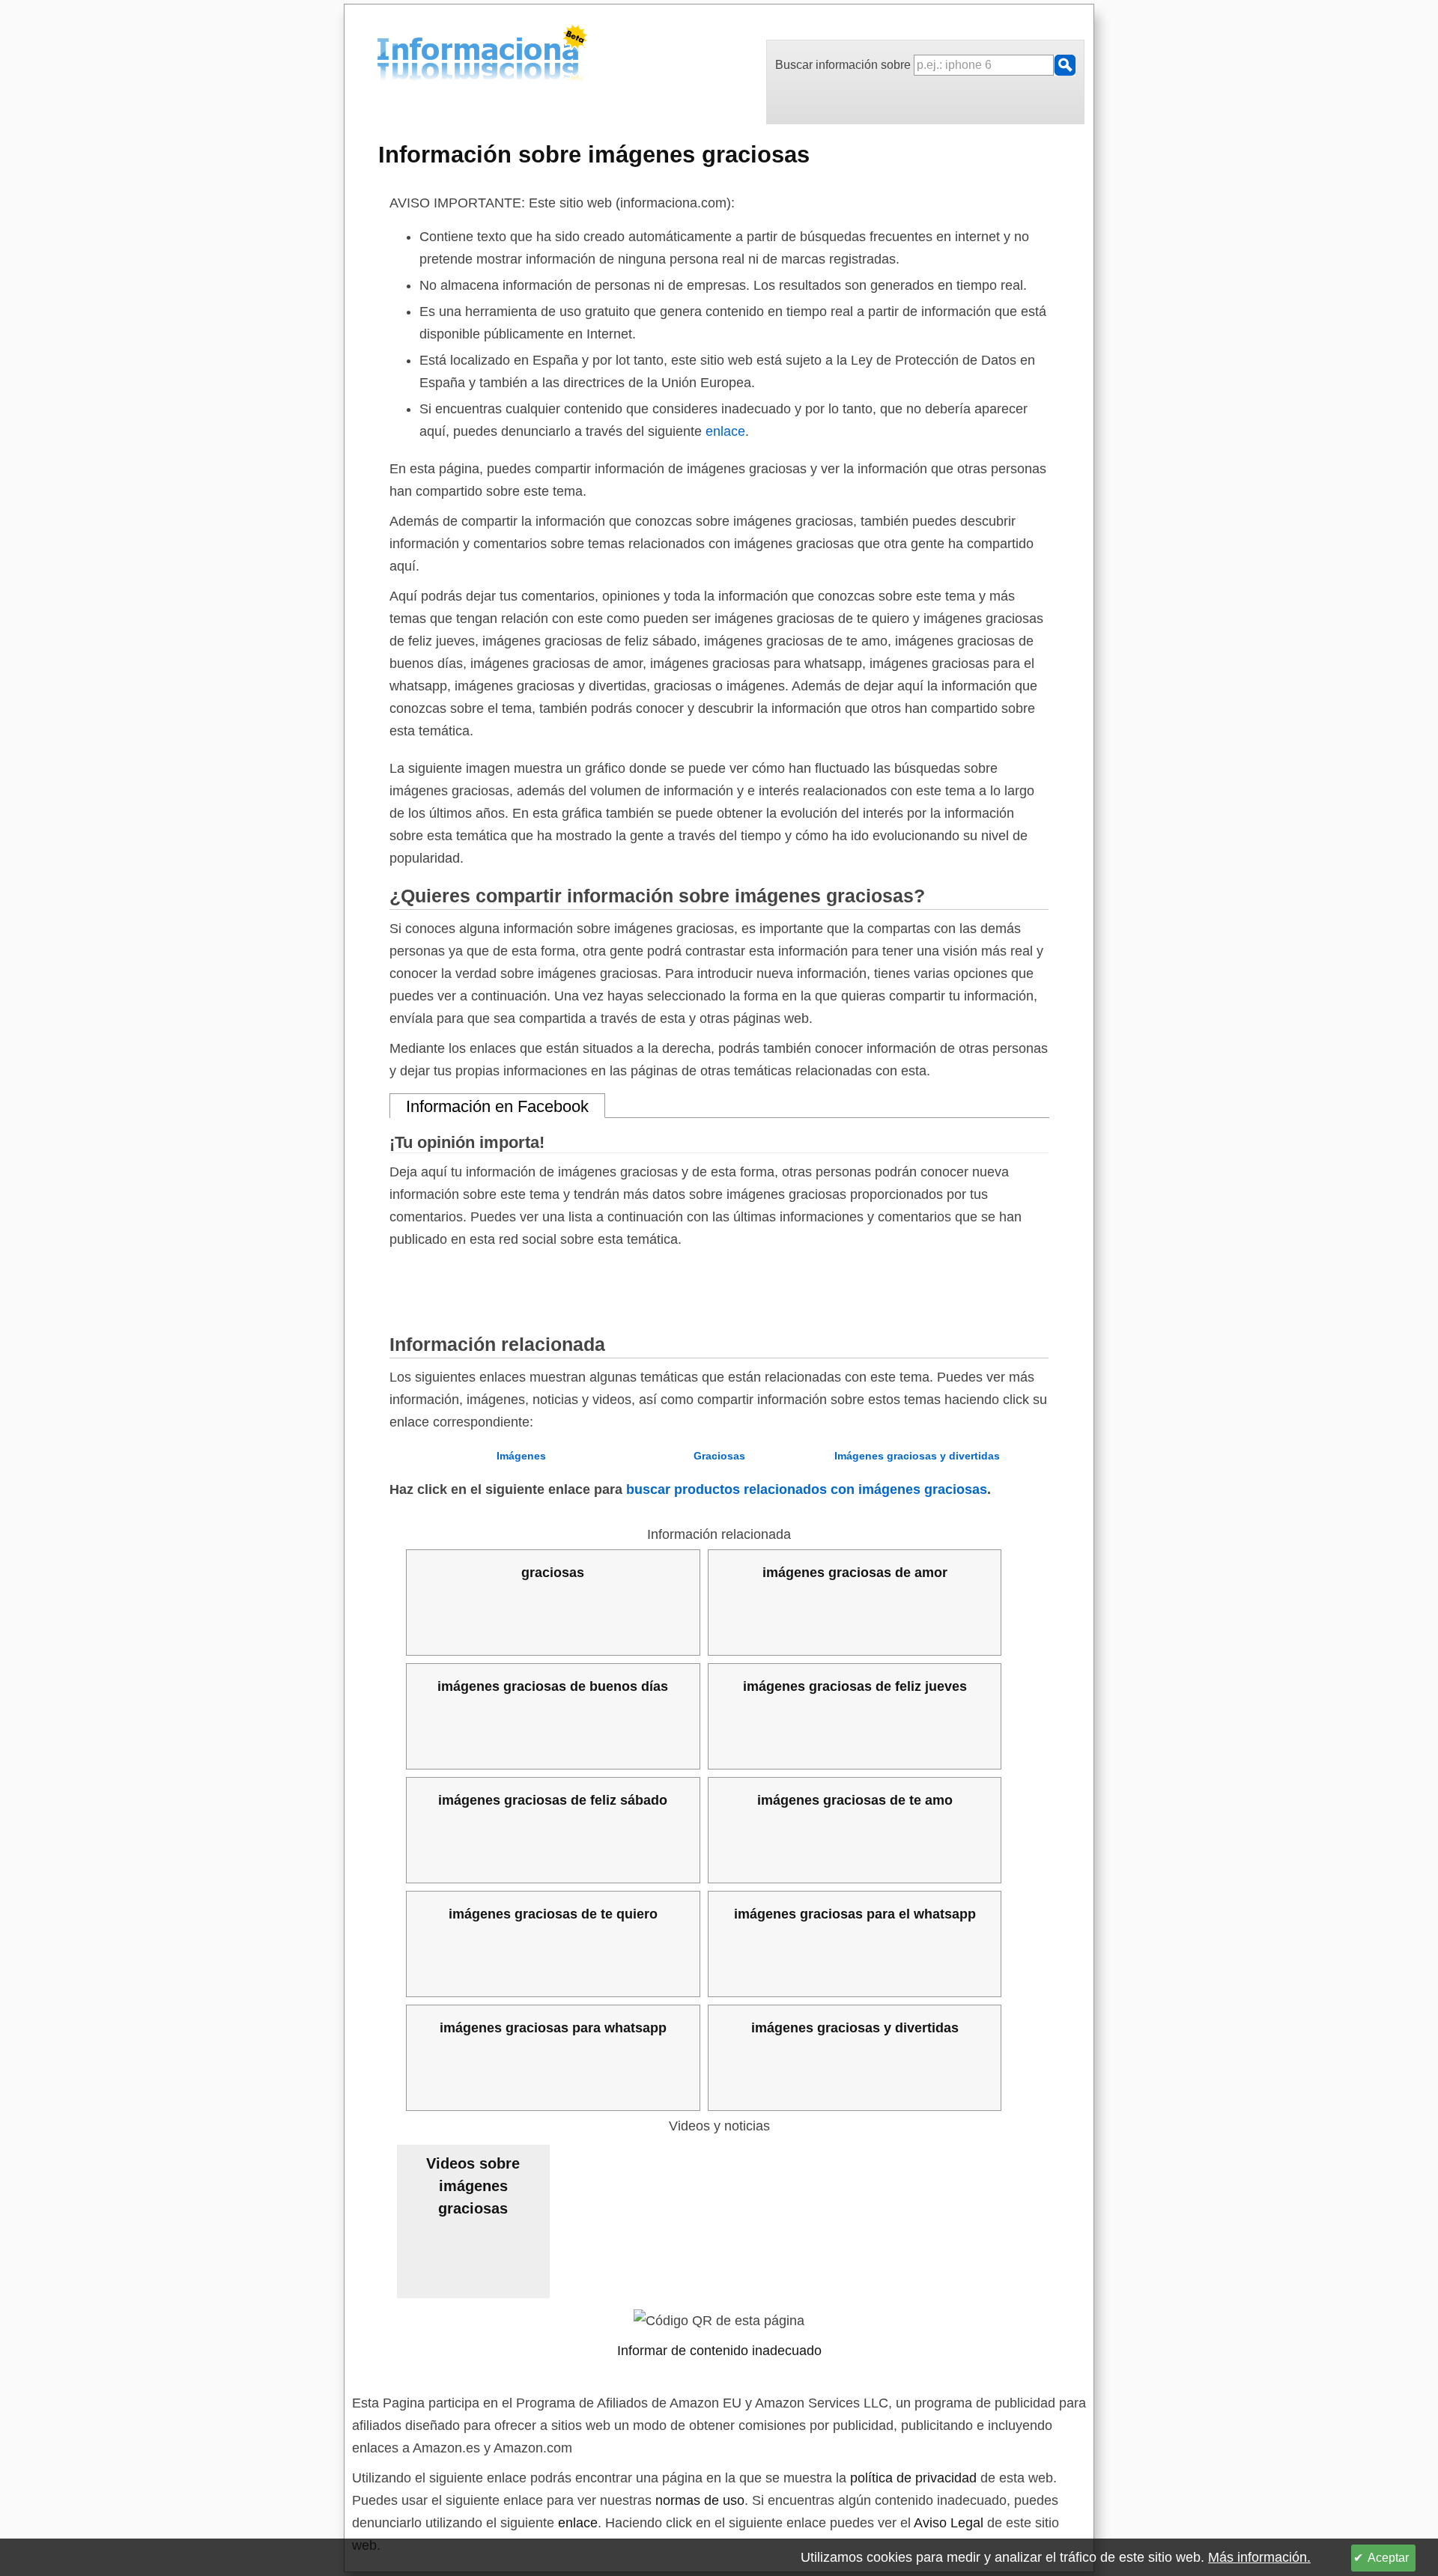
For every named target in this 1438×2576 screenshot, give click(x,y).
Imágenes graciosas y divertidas (917, 1456)
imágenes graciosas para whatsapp (553, 2028)
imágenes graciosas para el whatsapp (855, 1914)
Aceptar (1388, 2558)
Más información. (1259, 2557)
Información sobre (594, 154)
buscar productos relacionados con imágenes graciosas (807, 1489)
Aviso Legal (949, 2523)
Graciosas (719, 1456)
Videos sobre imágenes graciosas (473, 2186)
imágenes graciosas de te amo (855, 1800)
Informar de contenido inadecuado (719, 2351)
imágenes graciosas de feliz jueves (855, 1686)
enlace (725, 431)
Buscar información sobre (844, 65)
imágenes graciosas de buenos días (553, 1686)
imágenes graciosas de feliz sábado (553, 1800)
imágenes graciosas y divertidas (855, 2028)
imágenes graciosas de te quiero (553, 1914)
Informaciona (381, 55)
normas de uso (700, 2500)
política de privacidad (913, 2478)
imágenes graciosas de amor (855, 1573)
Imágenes (521, 1456)
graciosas (553, 1573)
